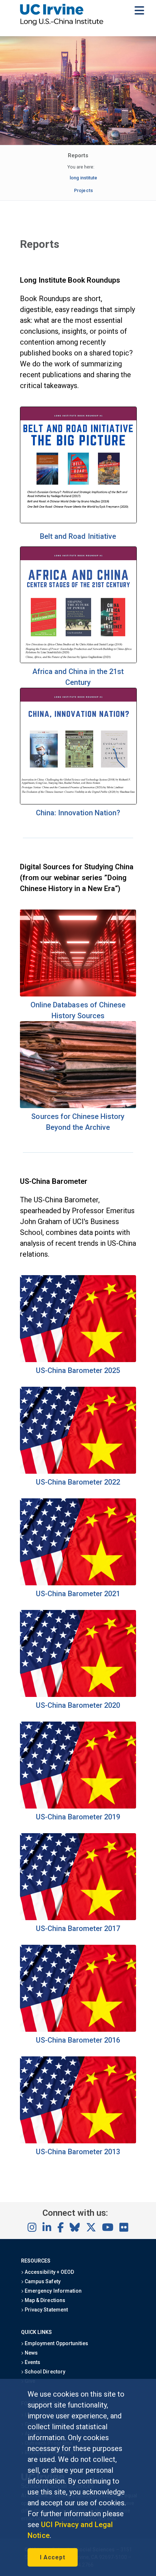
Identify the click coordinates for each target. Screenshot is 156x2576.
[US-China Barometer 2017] (78, 1918)
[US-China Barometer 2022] (78, 1471)
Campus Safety (42, 2281)
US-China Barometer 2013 (78, 2152)
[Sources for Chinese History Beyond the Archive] (78, 1106)
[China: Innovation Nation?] (78, 802)
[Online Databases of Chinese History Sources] (78, 994)
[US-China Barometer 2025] (78, 1360)
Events (32, 2362)
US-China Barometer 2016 (78, 2040)
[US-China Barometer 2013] (78, 2141)
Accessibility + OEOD (49, 2272)
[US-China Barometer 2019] (78, 1806)
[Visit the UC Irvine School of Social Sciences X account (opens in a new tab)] (91, 2228)
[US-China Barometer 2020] (78, 1694)
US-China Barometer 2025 (78, 1370)
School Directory (44, 2372)
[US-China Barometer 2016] (78, 2029)
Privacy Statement (46, 2310)
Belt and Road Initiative (78, 536)
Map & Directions (44, 2300)
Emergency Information (53, 2291)
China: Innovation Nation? (78, 813)
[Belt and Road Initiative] (78, 521)
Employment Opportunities (56, 2343)
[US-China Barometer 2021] (78, 1583)
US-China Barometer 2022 (78, 1482)
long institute (83, 178)
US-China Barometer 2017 (78, 1928)
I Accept (53, 2557)
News (31, 2353)
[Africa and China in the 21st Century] (78, 661)
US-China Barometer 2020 (78, 1705)
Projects (83, 190)
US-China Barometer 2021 (78, 1594)
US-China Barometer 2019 (78, 1817)
